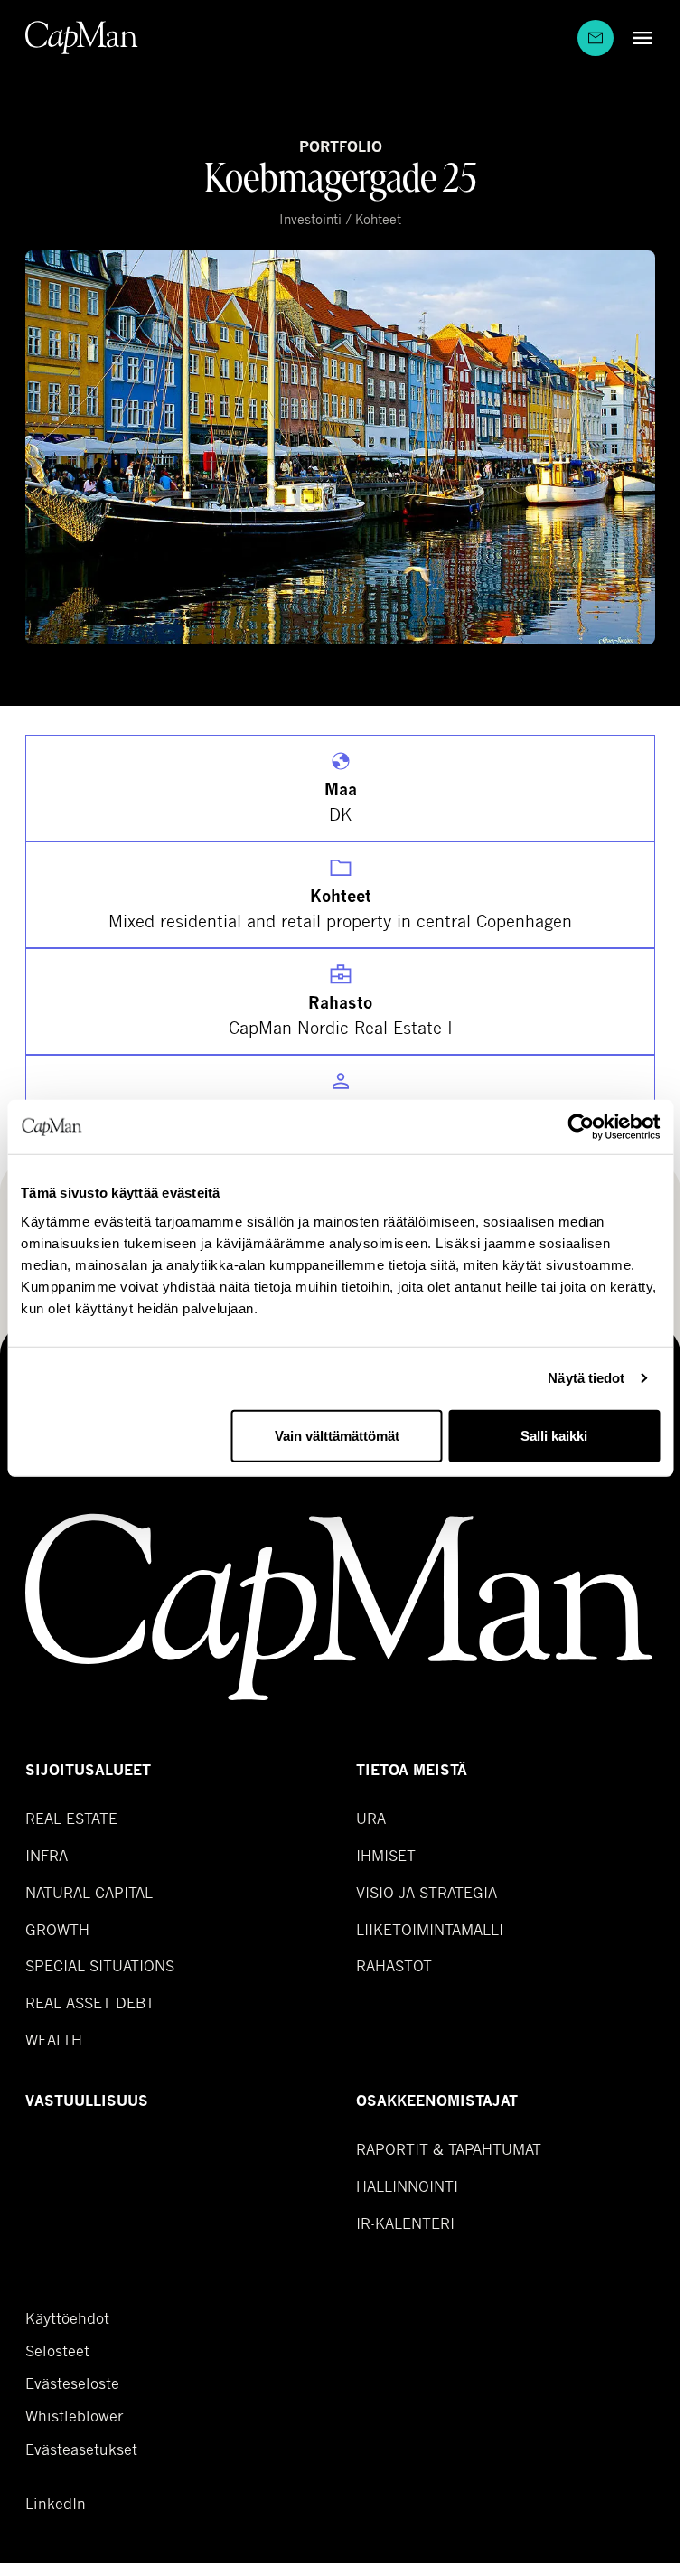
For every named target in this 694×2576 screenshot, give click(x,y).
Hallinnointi (407, 2186)
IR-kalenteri (405, 2223)
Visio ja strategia (427, 1892)
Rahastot (394, 1965)
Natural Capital (89, 1892)
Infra (47, 1855)
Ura (371, 1818)
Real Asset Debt (90, 2003)
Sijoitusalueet (88, 1770)
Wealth (54, 2040)
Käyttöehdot (67, 2318)
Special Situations (100, 1965)
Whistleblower (75, 2416)
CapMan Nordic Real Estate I (341, 1027)
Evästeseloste (72, 2383)
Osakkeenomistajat (437, 2101)
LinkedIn (56, 2504)
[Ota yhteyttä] (596, 38)
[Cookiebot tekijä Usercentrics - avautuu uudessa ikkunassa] (581, 1127)
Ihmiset (386, 1855)
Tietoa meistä (412, 1770)
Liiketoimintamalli (430, 1929)
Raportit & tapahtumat (449, 2149)
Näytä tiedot (586, 1378)
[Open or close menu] (638, 38)
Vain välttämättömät (337, 1435)
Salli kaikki (554, 1435)
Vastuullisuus (87, 2101)
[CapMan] (82, 38)
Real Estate (71, 1818)
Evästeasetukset (81, 2449)
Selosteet (57, 2351)
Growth (57, 1929)
